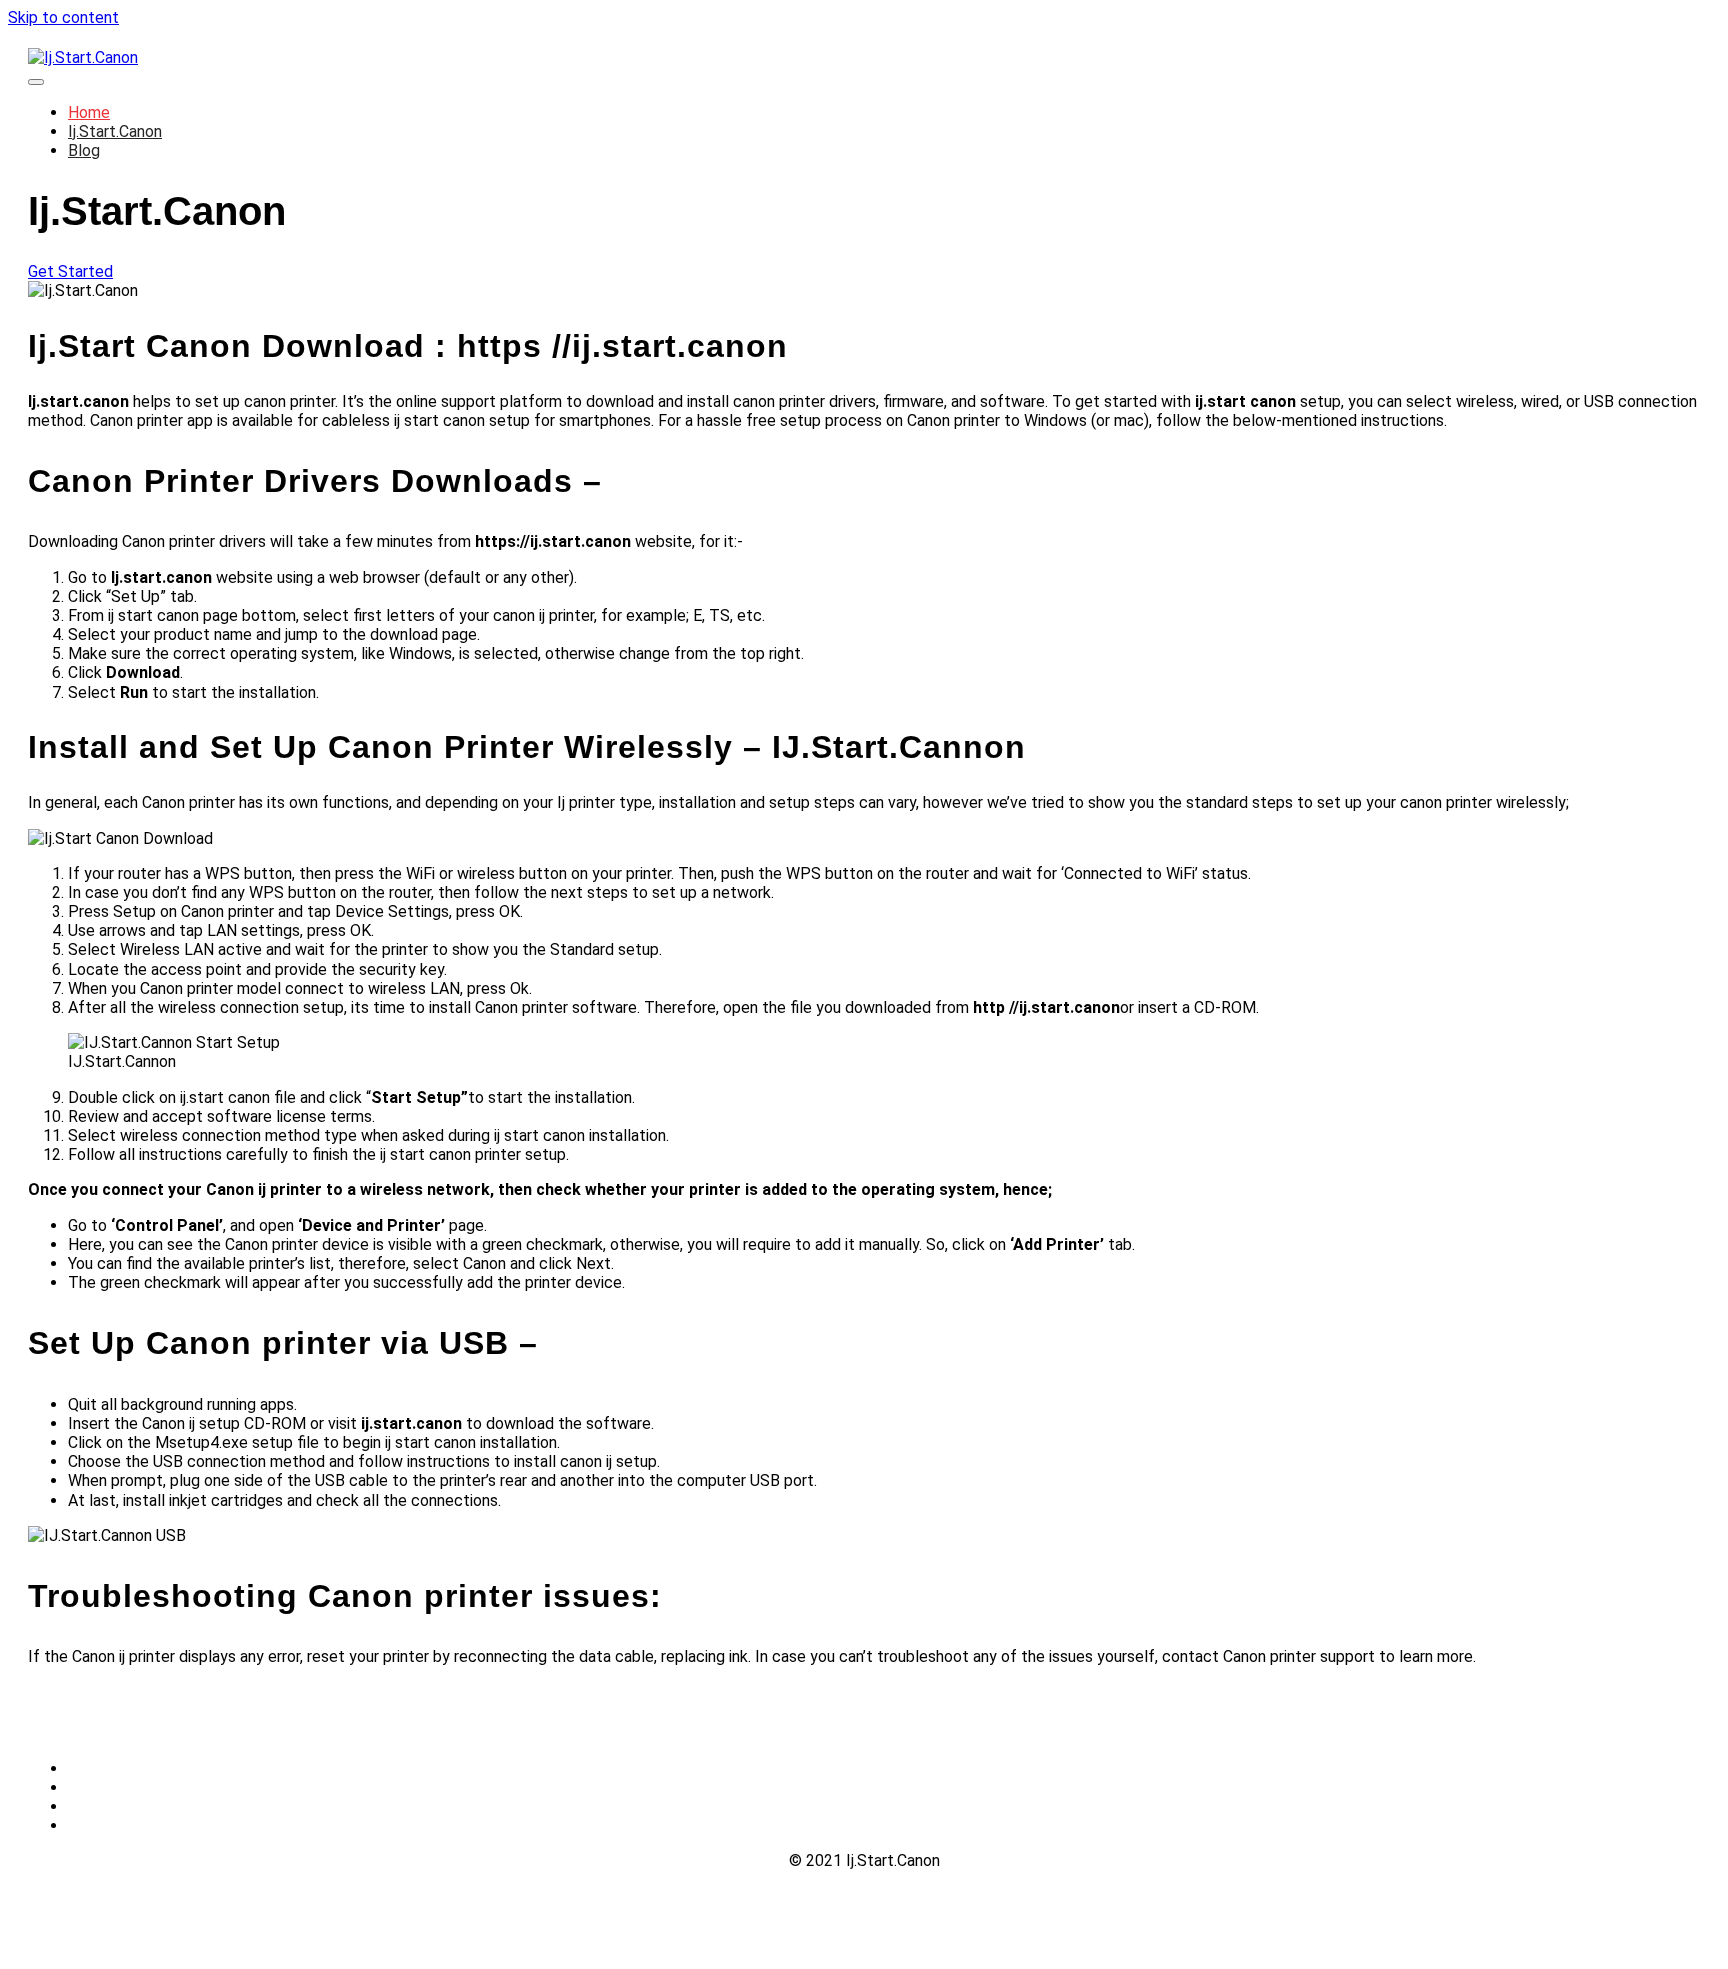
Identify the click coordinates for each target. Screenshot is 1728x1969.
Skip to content (63, 17)
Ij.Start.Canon (115, 131)
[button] (70, 271)
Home (89, 112)
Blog (84, 150)
